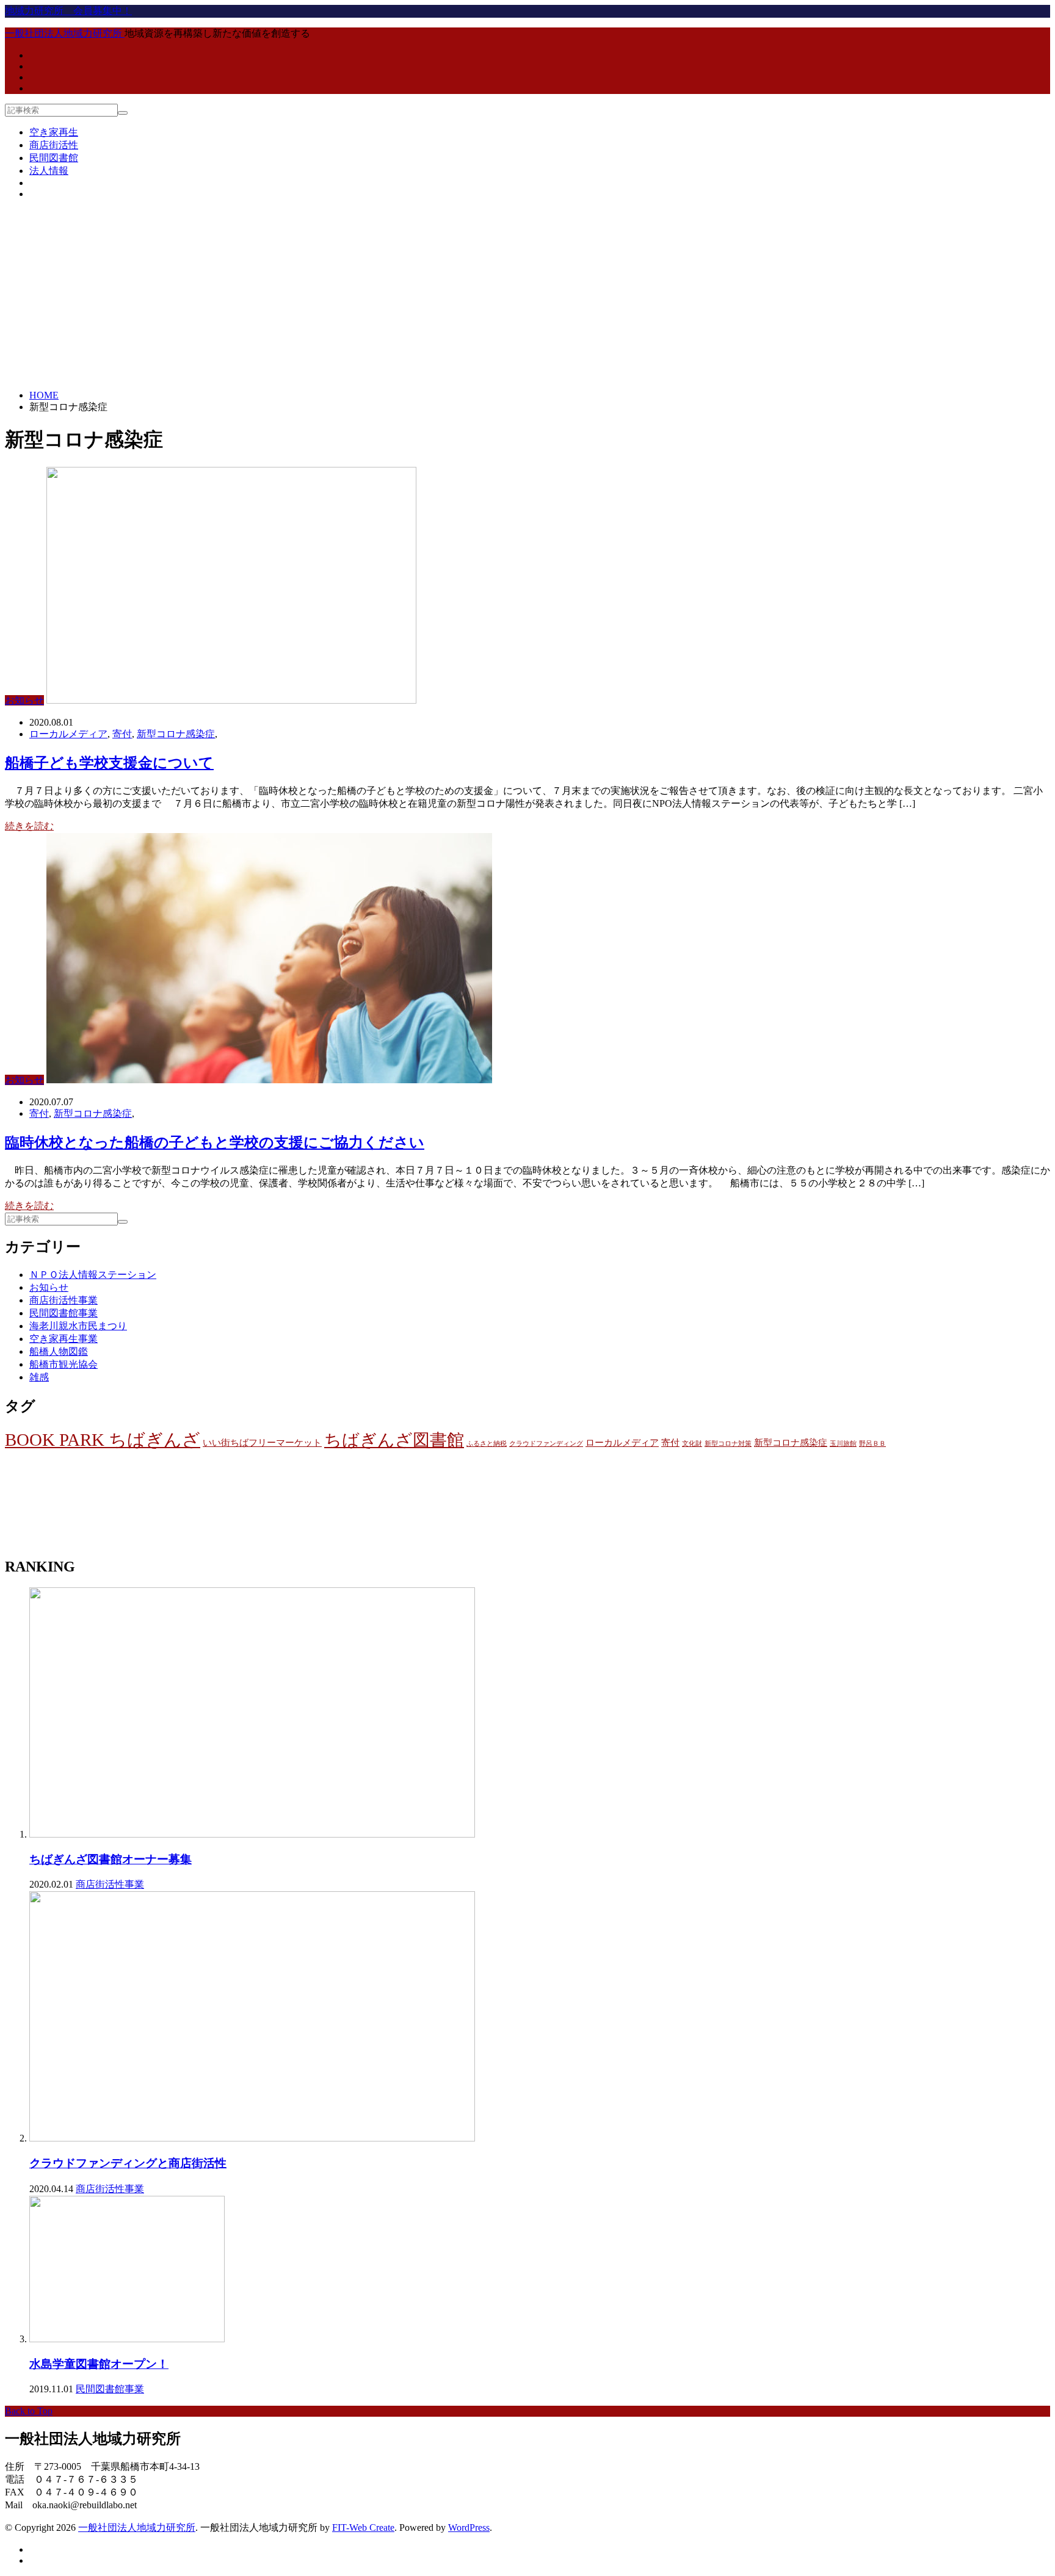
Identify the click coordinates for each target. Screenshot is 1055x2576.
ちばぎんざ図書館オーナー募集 (111, 1859)
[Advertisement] (527, 295)
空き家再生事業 (63, 1339)
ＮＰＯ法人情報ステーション (93, 1275)
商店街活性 (54, 145)
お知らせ (24, 700)
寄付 (122, 734)
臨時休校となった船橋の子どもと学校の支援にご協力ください (215, 1142)
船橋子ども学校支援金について (109, 763)
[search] (123, 113)
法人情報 (49, 171)
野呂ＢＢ (872, 1444)
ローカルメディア (68, 734)
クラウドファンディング (546, 1444)
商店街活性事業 (63, 1300)
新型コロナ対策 (728, 1444)
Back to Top (29, 2411)
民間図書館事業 (63, 1313)
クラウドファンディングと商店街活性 (128, 2163)
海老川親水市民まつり (78, 1326)
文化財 (692, 1444)
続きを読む (29, 826)
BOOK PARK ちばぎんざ (103, 1440)
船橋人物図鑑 (59, 1351)
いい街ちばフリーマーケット (262, 1442)
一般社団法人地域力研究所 (137, 2527)
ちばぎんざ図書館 (394, 1440)
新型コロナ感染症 (176, 734)
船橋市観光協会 (63, 1364)
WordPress (469, 2527)
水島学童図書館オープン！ (99, 2364)
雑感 (39, 1377)
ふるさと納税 (487, 1444)
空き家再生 (54, 132)
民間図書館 (54, 158)
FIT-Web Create (363, 2527)
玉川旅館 (843, 1444)
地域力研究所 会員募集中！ (68, 11)
